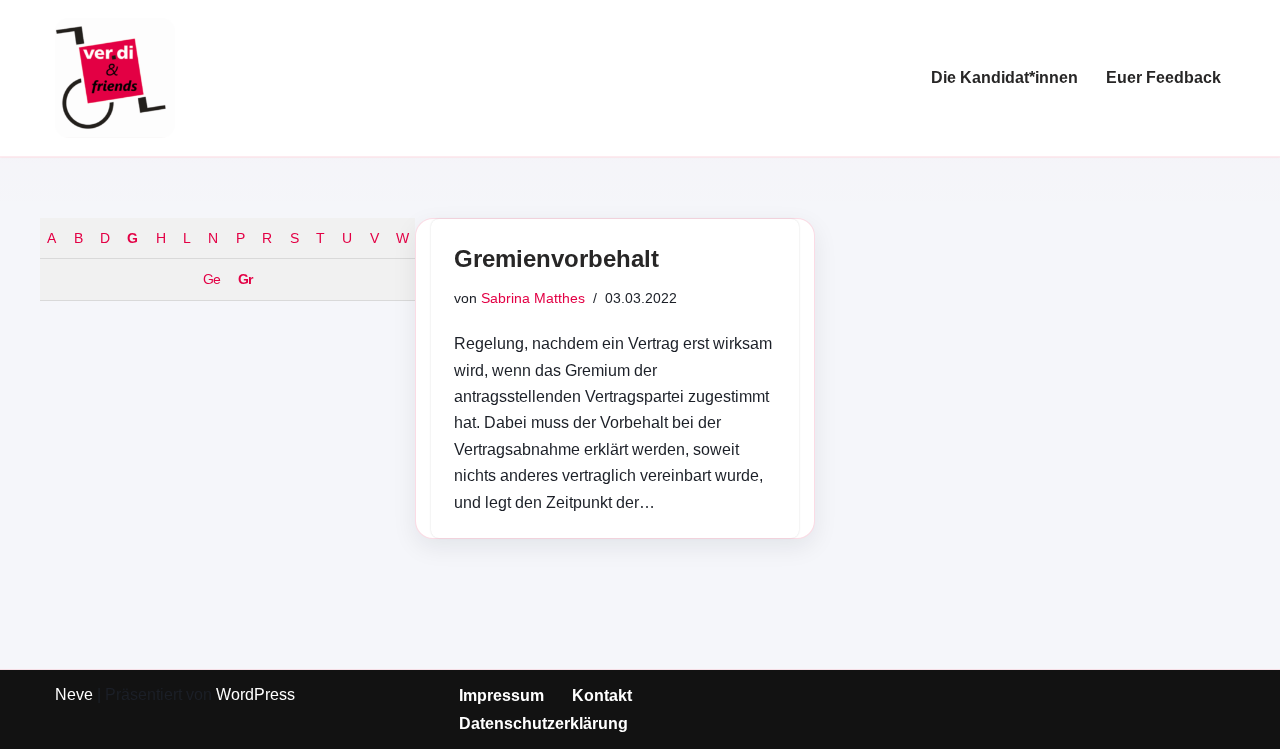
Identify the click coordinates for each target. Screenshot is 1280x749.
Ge (211, 279)
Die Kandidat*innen (1004, 77)
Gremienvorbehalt (556, 258)
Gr (245, 279)
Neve (74, 694)
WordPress (255, 694)
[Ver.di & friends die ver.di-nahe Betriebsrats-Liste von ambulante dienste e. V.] (115, 78)
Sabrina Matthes (533, 298)
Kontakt (602, 695)
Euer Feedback (1163, 77)
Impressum (501, 695)
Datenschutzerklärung (543, 723)
